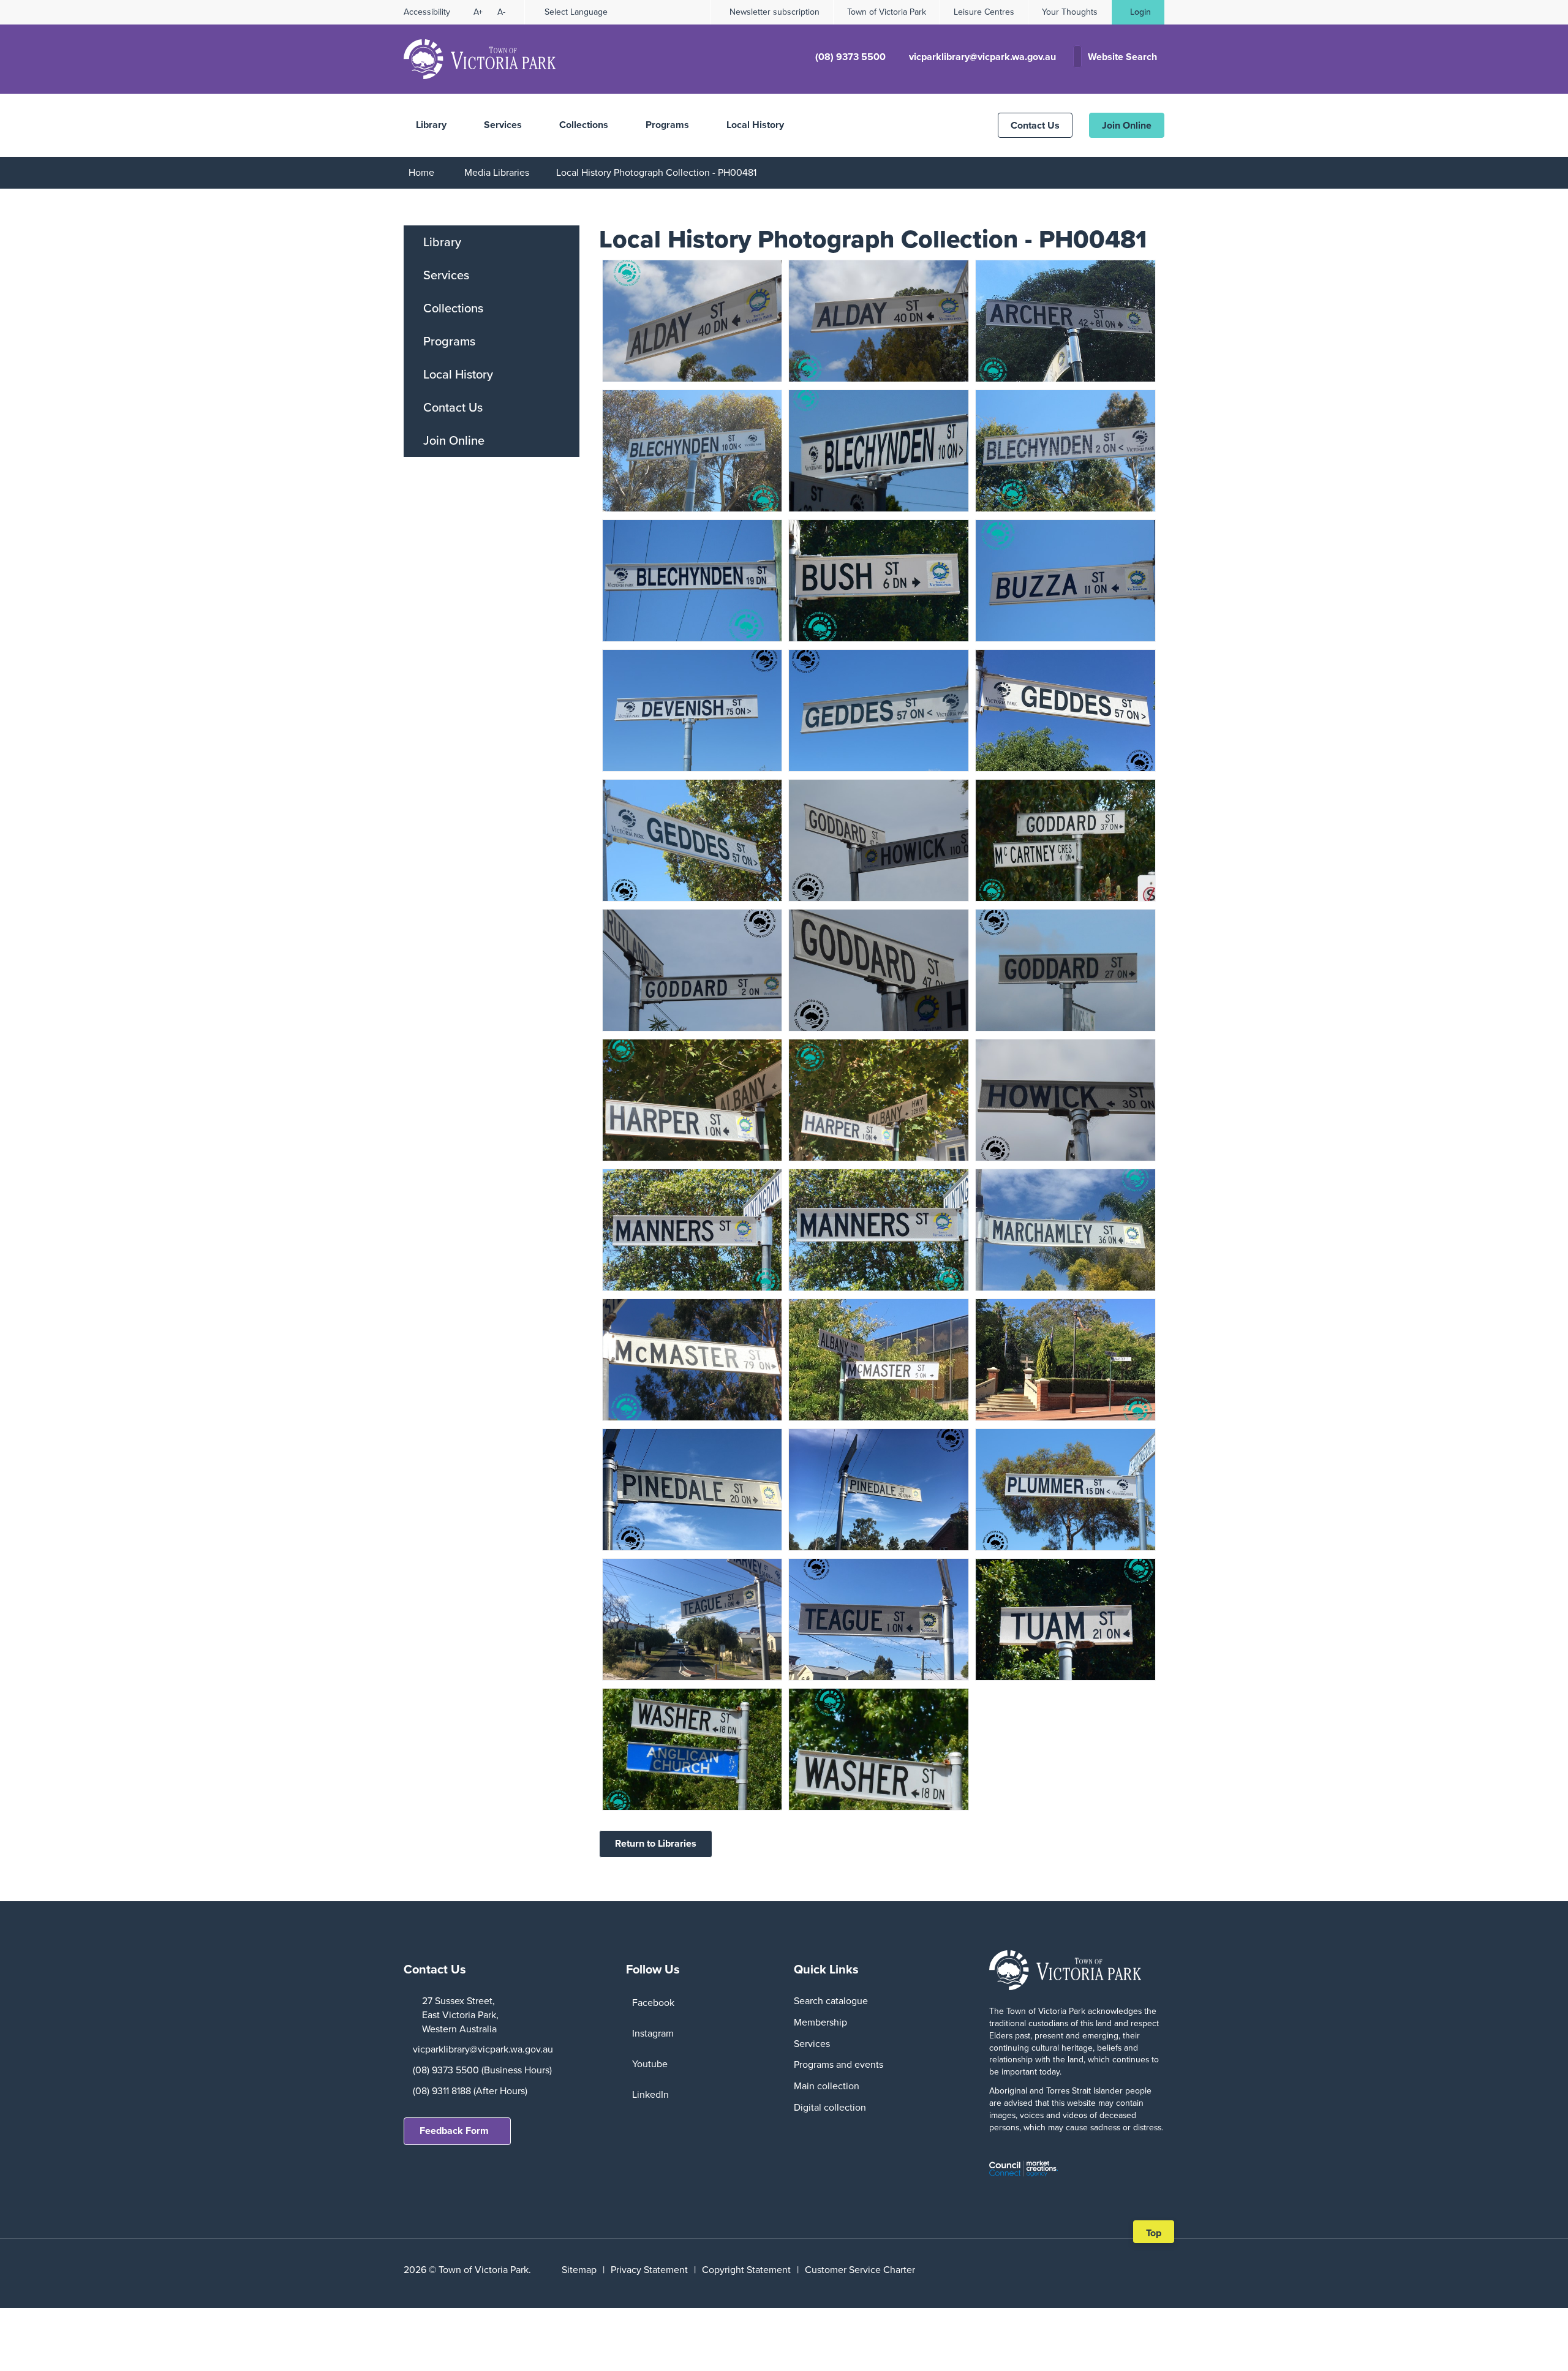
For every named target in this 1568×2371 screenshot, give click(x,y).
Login (1140, 12)
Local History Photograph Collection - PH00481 (656, 172)
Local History (755, 125)
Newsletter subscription (775, 12)
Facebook (653, 2003)
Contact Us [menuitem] (453, 407)
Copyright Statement (746, 2270)
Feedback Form (454, 2131)
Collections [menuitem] (453, 308)
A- (501, 12)
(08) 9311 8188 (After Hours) (470, 2091)
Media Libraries (497, 172)
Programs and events (839, 2064)
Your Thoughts (1070, 12)
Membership (820, 2022)
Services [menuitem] (446, 275)
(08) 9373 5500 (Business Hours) (482, 2070)
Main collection (827, 2086)
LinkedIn (650, 2094)
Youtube (650, 2064)
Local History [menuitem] (458, 374)
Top (1158, 2234)
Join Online (1127, 125)
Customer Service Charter (860, 2270)
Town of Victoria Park (887, 12)
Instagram (653, 2033)
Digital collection (830, 2107)
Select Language (576, 12)
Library (431, 125)
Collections (584, 125)
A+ (478, 12)
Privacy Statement (649, 2270)
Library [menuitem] (442, 242)
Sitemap (579, 2270)
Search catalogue (831, 2001)
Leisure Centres (984, 12)
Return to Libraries (656, 1843)
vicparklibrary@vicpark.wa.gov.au (483, 2049)
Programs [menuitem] (449, 341)
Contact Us (1035, 125)
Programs (667, 125)
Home (421, 172)
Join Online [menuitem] (454, 440)
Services (503, 125)
